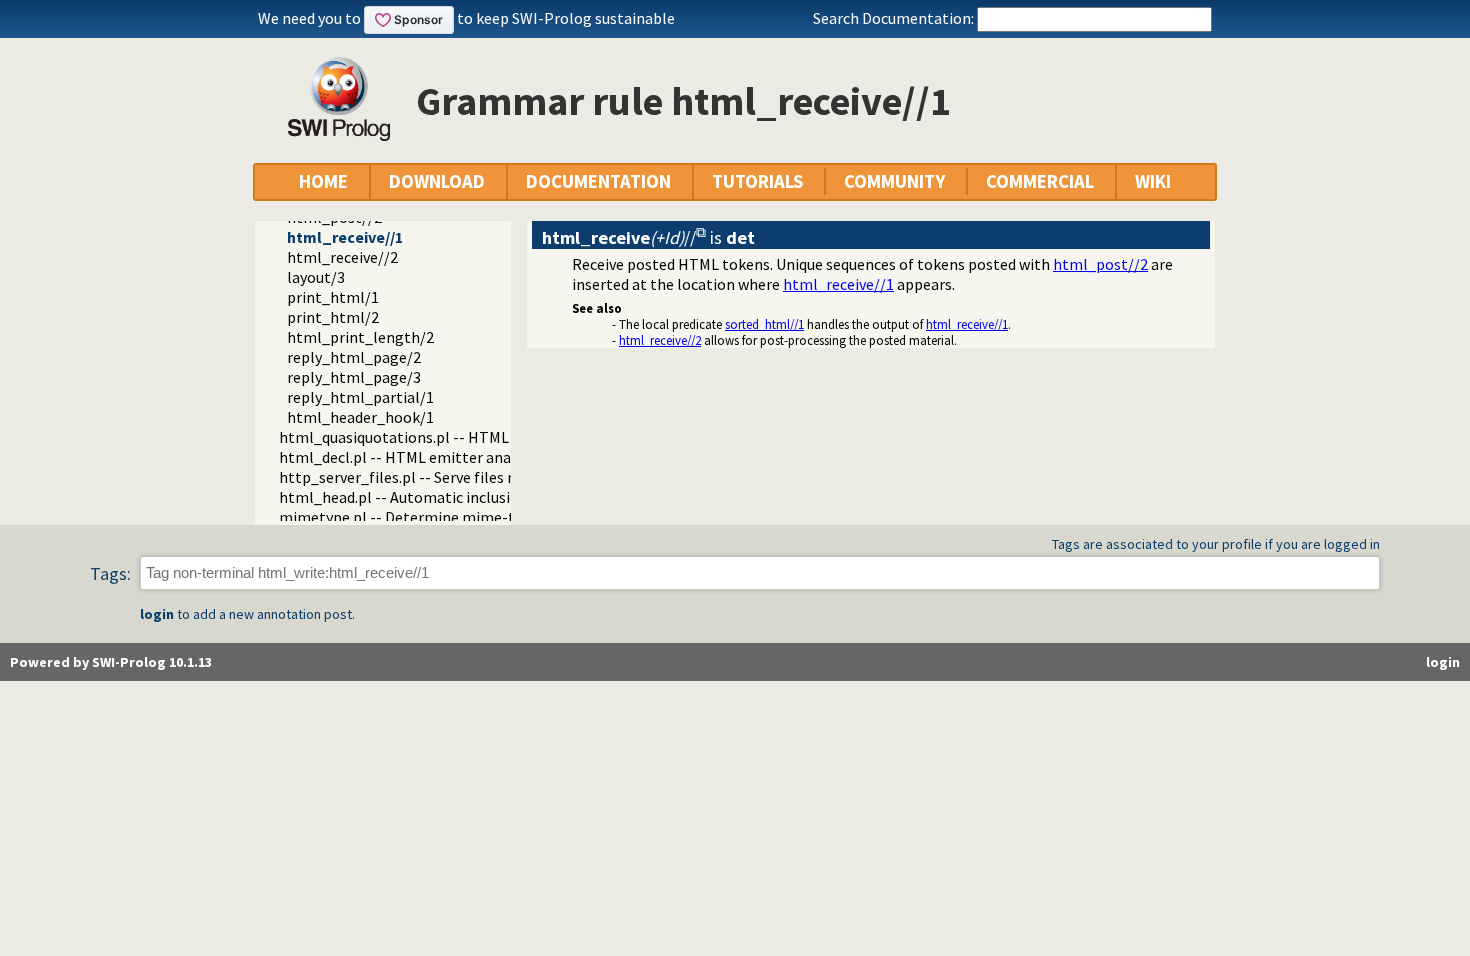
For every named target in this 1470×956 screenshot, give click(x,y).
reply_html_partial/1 (360, 397)
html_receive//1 (345, 237)
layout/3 (316, 277)
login (157, 614)
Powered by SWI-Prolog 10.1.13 (111, 662)
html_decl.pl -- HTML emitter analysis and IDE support (466, 457)
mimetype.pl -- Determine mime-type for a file (439, 517)
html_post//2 (1100, 264)
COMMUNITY (894, 181)
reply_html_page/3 (354, 377)
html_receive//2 (342, 257)
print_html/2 (333, 317)
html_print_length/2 (360, 337)
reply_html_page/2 (354, 357)
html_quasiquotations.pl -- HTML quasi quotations (452, 437)
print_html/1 (333, 297)
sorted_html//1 (764, 324)
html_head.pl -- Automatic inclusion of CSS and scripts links (483, 497)
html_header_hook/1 (360, 417)
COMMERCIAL (1040, 181)
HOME (323, 181)
